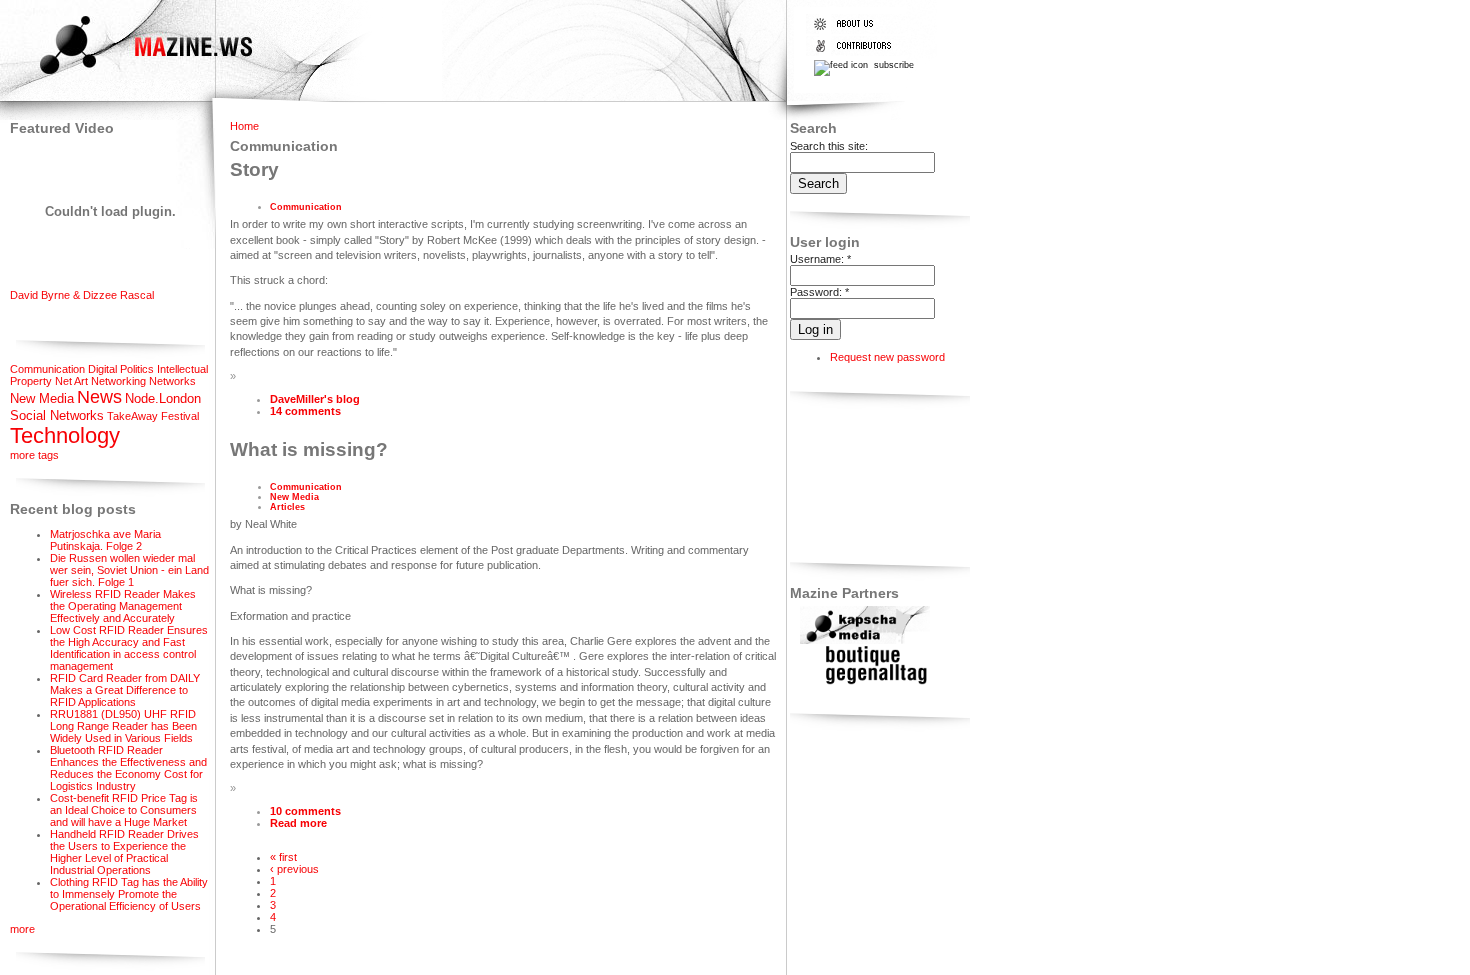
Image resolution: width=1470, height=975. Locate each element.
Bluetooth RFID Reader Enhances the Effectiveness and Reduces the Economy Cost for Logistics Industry (128, 768)
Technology (65, 435)
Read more (298, 823)
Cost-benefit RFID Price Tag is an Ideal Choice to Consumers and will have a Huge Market (124, 810)
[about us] (857, 30)
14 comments (305, 411)
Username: (820, 259)
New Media (42, 398)
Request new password (887, 357)
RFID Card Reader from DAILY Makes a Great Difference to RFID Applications (125, 690)
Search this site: (829, 146)
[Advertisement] (852, 480)
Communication (47, 369)
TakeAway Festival (153, 416)
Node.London (163, 398)
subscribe (892, 65)
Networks (172, 381)
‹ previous (294, 869)
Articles (287, 507)
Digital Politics (121, 369)
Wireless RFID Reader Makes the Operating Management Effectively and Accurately (123, 606)
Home (244, 126)
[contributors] (857, 52)
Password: (819, 292)
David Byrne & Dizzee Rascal (82, 295)
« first (283, 857)
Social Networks (57, 415)
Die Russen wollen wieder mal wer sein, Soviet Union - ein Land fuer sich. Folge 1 (129, 570)
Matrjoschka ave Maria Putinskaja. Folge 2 (105, 540)
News (99, 397)
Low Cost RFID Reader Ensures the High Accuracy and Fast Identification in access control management (129, 648)
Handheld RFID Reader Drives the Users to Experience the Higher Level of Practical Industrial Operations (124, 852)
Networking (118, 381)
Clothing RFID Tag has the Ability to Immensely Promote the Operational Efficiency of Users (129, 894)
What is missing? (309, 449)
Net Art (71, 381)
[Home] (128, 77)
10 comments (305, 811)
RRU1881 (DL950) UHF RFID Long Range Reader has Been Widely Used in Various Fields (123, 726)
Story (254, 169)
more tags (34, 455)
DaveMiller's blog (315, 399)
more (22, 929)
